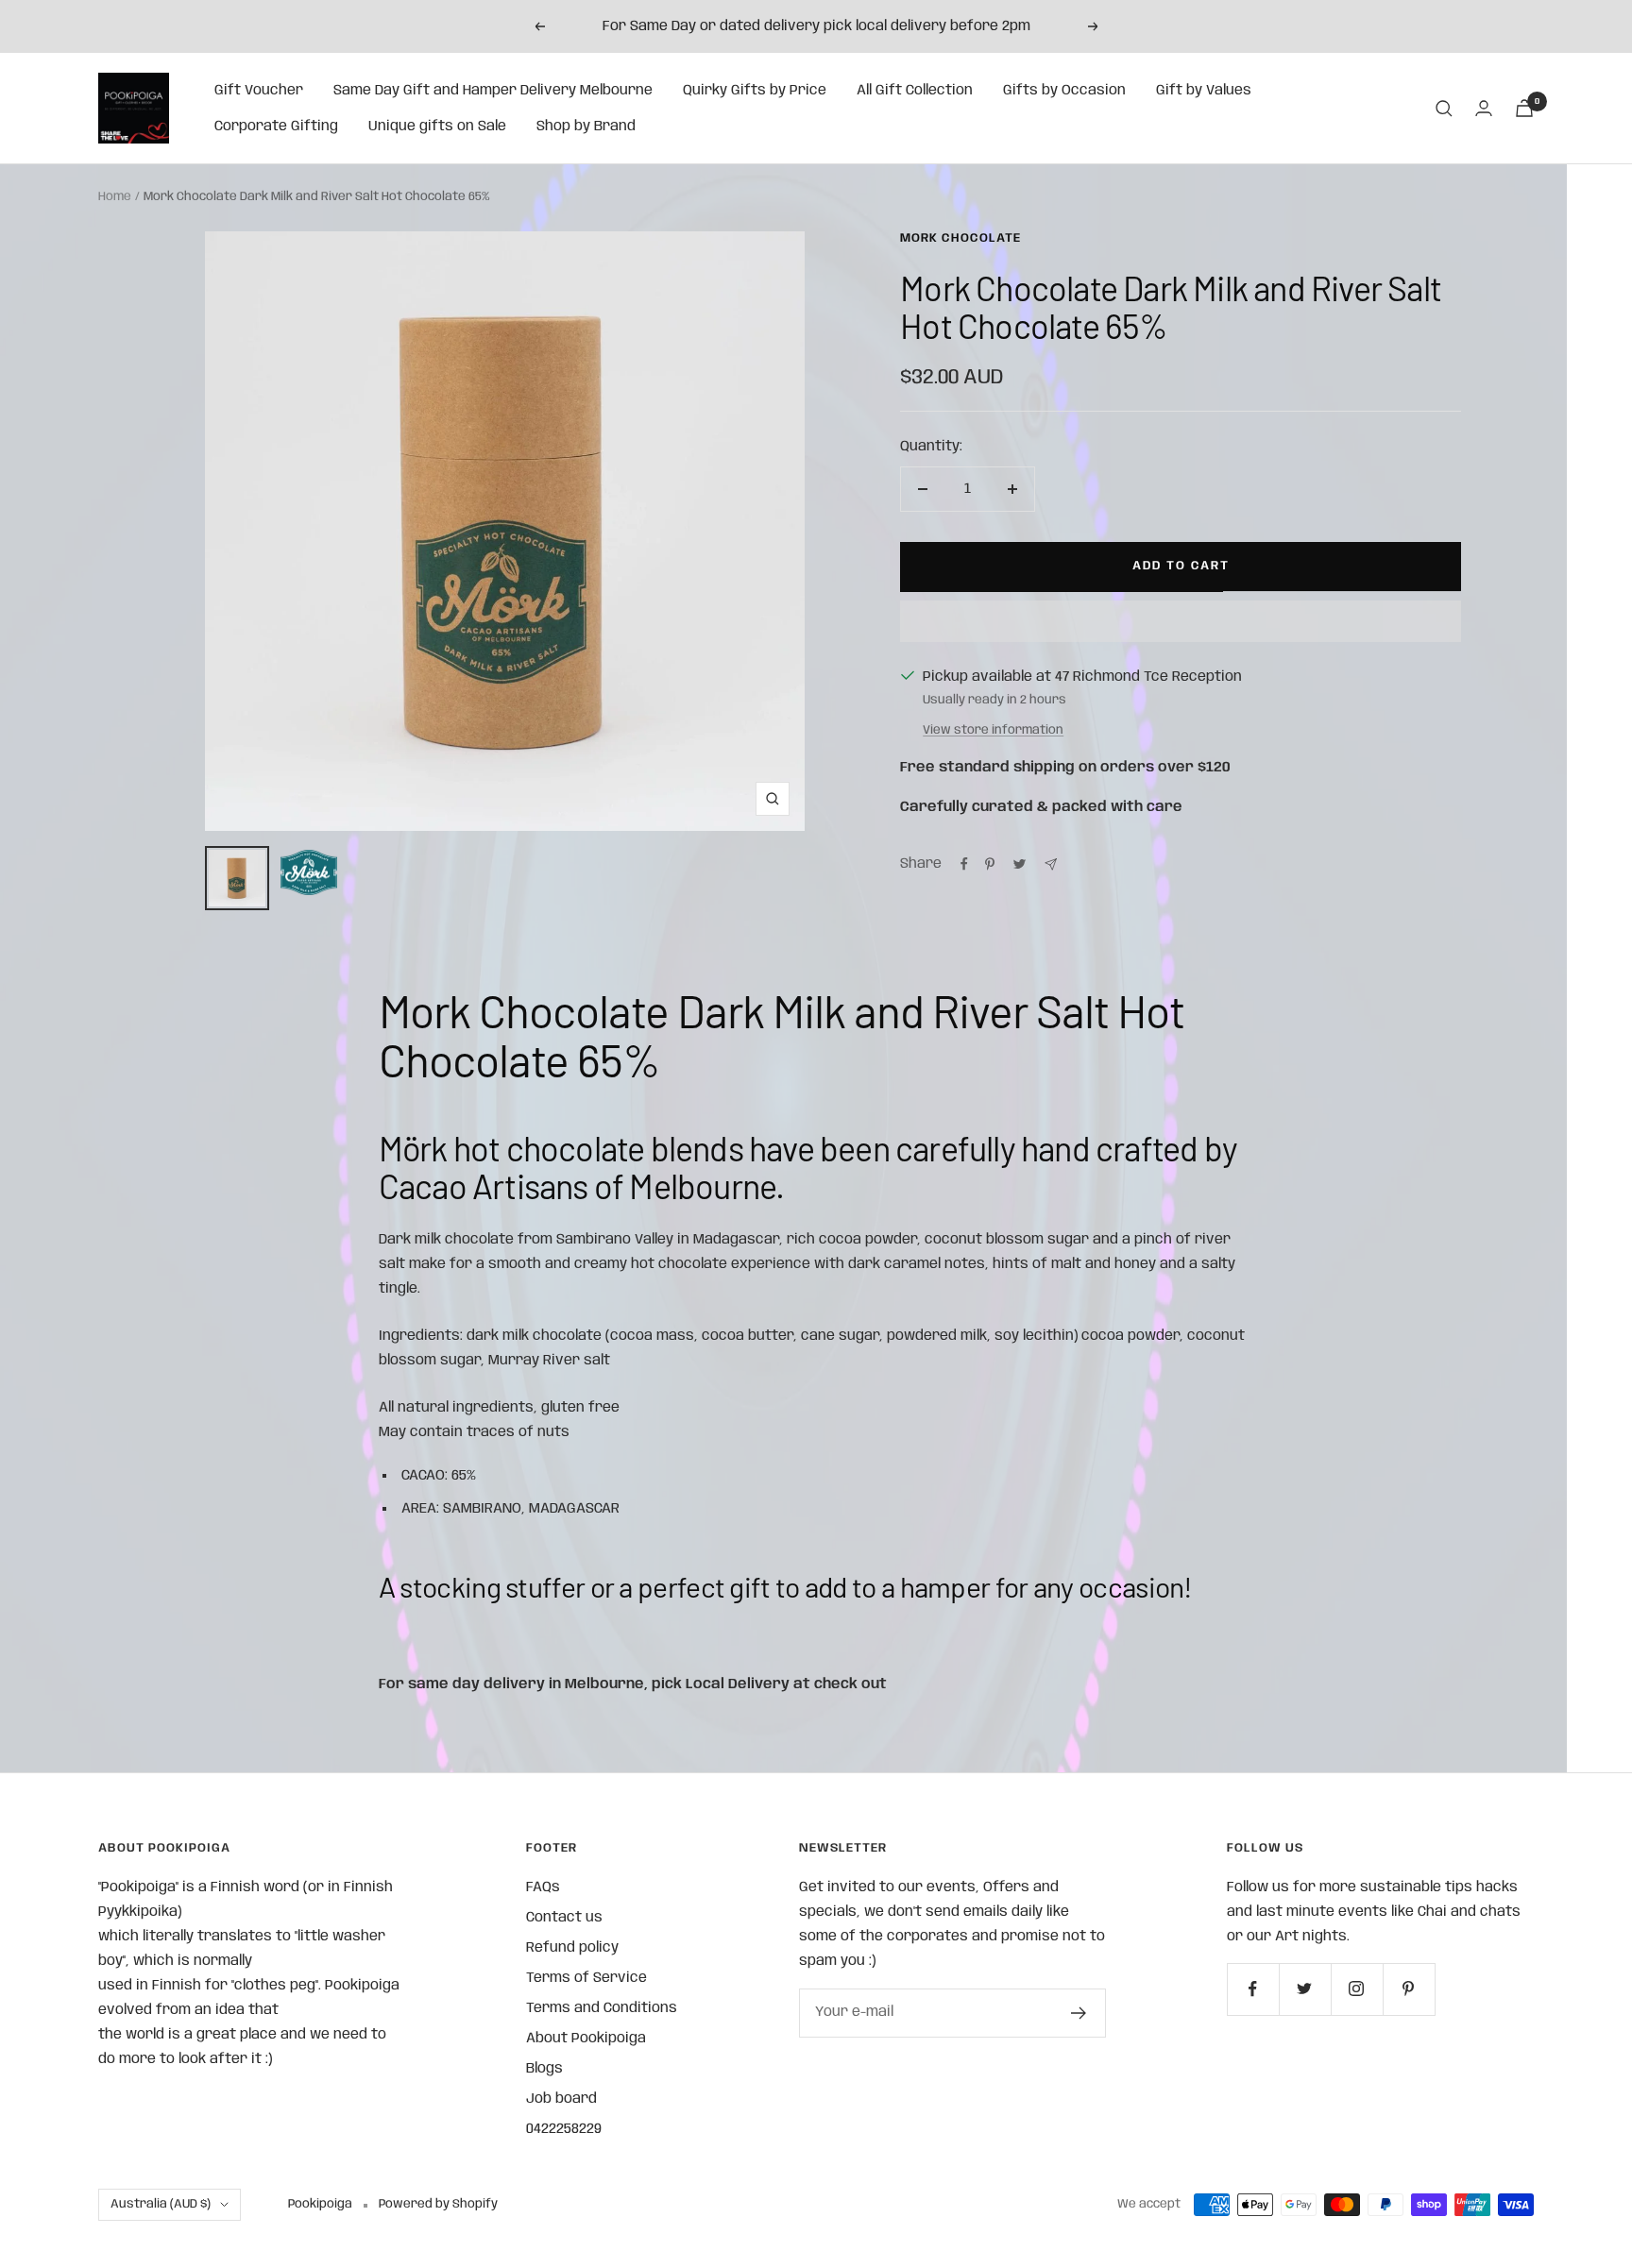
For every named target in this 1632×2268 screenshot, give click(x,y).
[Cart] (1524, 108)
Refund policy (572, 1948)
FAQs (543, 1887)
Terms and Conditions (602, 2008)
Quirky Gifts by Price (755, 91)
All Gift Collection (915, 91)
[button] (1181, 621)
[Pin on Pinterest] (990, 864)
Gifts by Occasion (1064, 91)
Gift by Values (1204, 91)
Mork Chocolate (960, 238)
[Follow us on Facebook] (1253, 1989)
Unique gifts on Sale (437, 127)
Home (115, 197)
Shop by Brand (586, 127)
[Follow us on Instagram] (1357, 1989)
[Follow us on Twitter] (1305, 1989)
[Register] (1079, 2013)
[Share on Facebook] (964, 864)
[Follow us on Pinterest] (1409, 1989)
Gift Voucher (259, 91)
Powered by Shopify (438, 2204)
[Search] (1444, 109)
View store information (993, 730)
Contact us (564, 1918)
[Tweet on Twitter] (1020, 864)
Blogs (544, 2069)
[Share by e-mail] (1051, 864)
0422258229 (564, 2129)
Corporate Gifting (276, 127)
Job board (561, 2099)
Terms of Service (586, 1978)
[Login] (1484, 108)
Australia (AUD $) (161, 2204)
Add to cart (1181, 566)
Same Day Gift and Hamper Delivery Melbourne (493, 91)
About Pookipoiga (586, 2039)
